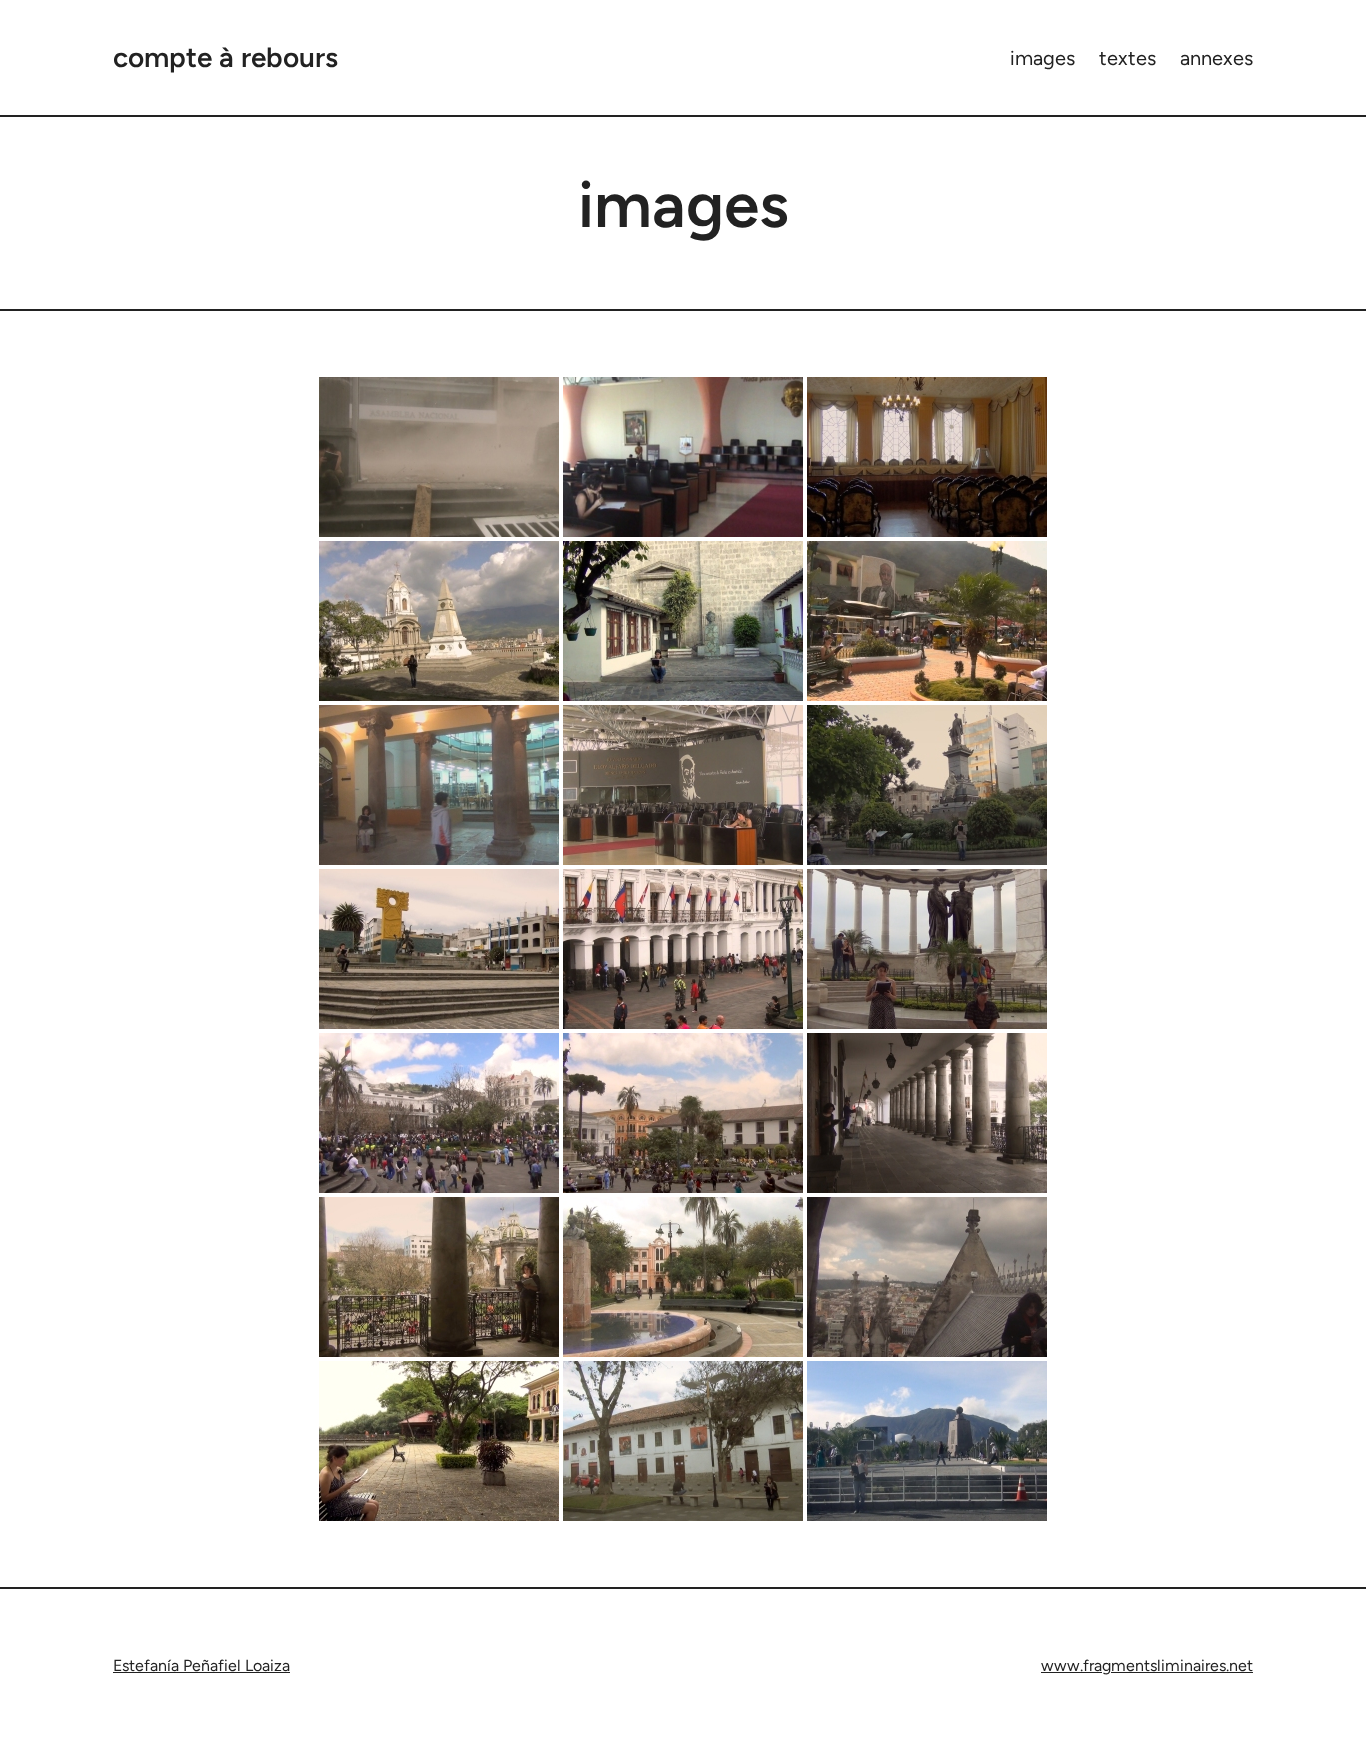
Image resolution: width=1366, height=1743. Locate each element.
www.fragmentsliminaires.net (1147, 1665)
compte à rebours (225, 57)
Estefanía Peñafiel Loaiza (201, 1665)
